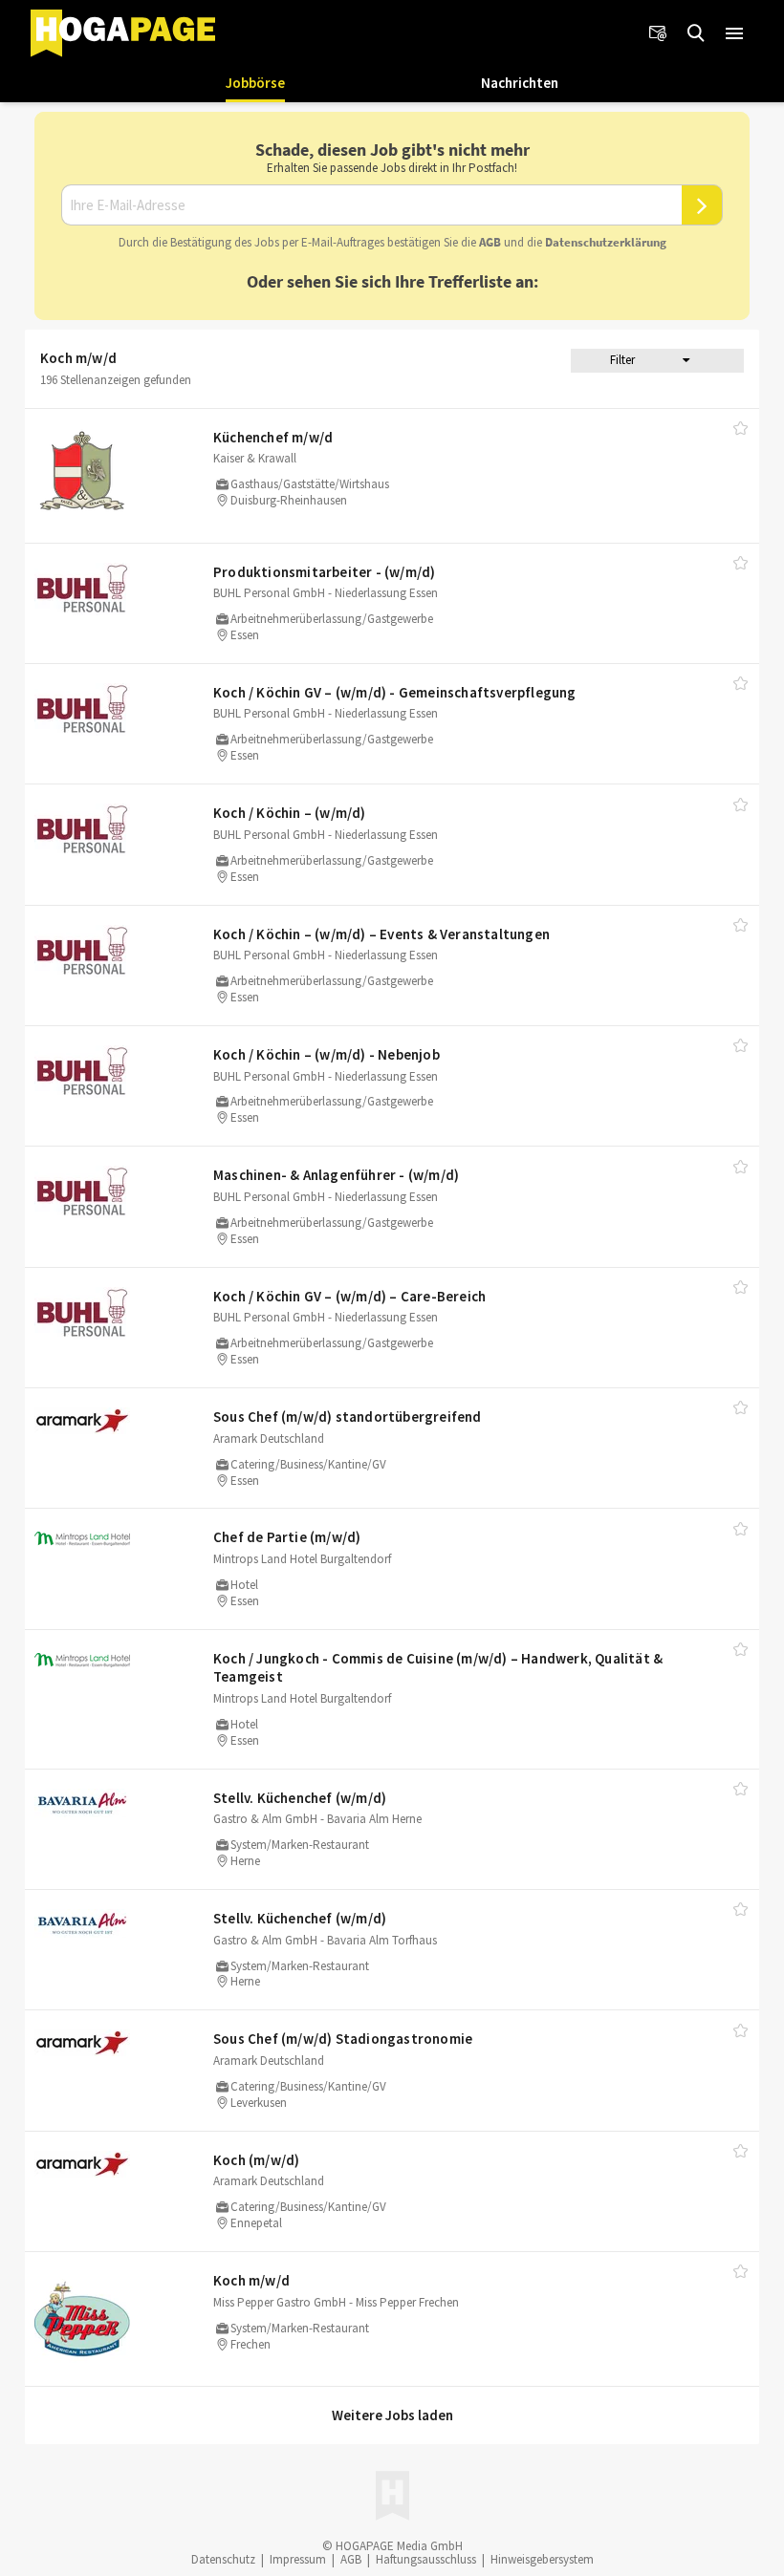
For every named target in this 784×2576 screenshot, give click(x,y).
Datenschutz (223, 2559)
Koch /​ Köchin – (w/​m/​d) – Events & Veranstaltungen (381, 934)
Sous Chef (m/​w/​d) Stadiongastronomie (343, 2039)
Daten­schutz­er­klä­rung (606, 242)
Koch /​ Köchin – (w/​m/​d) (290, 813)
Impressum (298, 2559)
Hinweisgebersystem (542, 2559)
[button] (734, 33)
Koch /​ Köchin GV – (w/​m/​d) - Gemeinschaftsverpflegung (395, 692)
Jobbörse (255, 83)
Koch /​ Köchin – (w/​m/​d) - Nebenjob (327, 1054)
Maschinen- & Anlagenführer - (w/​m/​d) (336, 1175)
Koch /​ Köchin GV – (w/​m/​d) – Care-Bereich (349, 1296)
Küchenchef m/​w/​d (273, 437)
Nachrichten (520, 83)
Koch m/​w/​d (251, 2280)
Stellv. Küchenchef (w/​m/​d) (300, 1798)
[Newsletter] (658, 33)
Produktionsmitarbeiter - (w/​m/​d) (324, 572)
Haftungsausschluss (426, 2559)
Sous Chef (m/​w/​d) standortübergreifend (348, 1417)
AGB (490, 242)
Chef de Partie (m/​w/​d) (287, 1537)
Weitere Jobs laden (392, 2415)
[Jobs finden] (696, 33)
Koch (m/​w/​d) (256, 2160)
